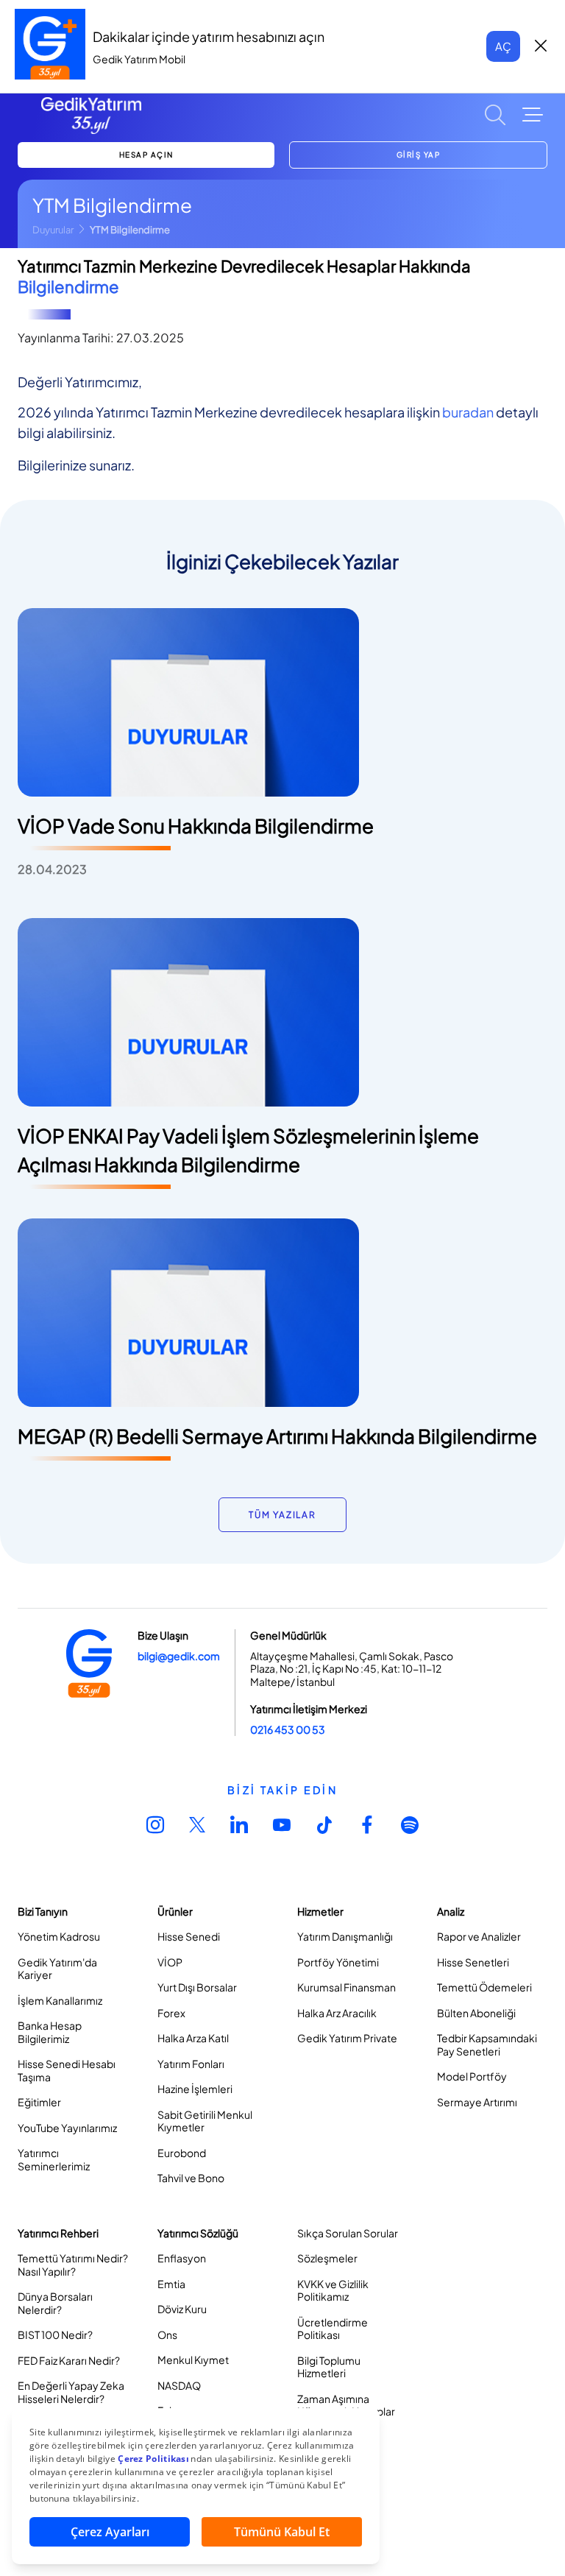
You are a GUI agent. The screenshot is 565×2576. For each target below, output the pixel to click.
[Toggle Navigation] (533, 115)
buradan (468, 412)
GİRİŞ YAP (419, 155)
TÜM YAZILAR (282, 1515)
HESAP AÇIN (146, 155)
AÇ (503, 46)
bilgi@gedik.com (179, 1656)
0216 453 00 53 (288, 1729)
